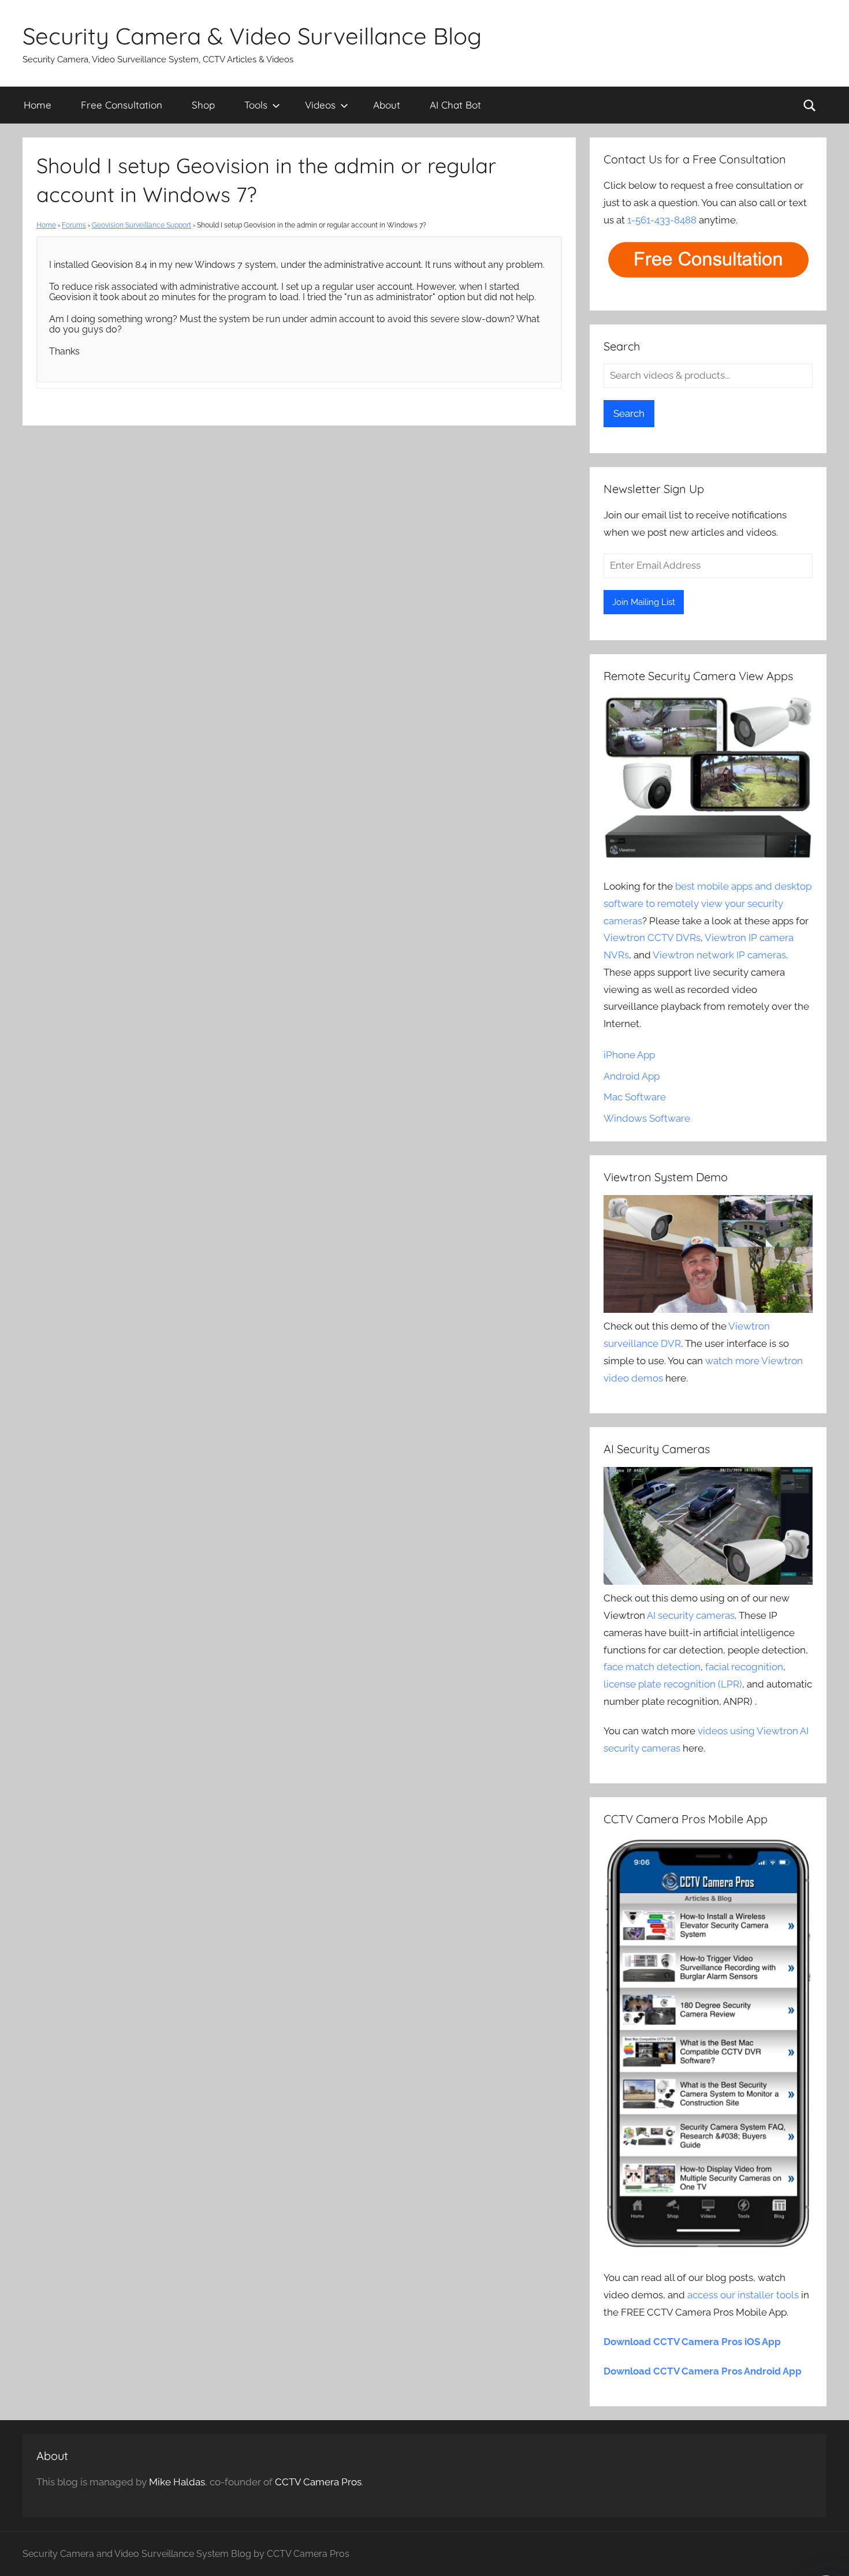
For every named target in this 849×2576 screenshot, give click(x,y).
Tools (256, 105)
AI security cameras (691, 1615)
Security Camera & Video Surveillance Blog (252, 36)
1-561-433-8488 (662, 220)
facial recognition (744, 1667)
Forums (74, 225)
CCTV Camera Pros (318, 2482)
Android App (632, 1076)
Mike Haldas (177, 2482)
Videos (320, 105)
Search (629, 413)
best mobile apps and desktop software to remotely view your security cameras (707, 904)
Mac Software (635, 1097)
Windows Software (647, 1118)
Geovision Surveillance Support (141, 225)
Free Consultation (122, 105)
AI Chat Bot (455, 105)
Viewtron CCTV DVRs (652, 938)
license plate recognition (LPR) (673, 1684)
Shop (203, 105)
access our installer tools (743, 2295)
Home (38, 105)
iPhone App (629, 1055)
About (387, 105)
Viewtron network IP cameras (719, 955)
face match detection (652, 1667)
